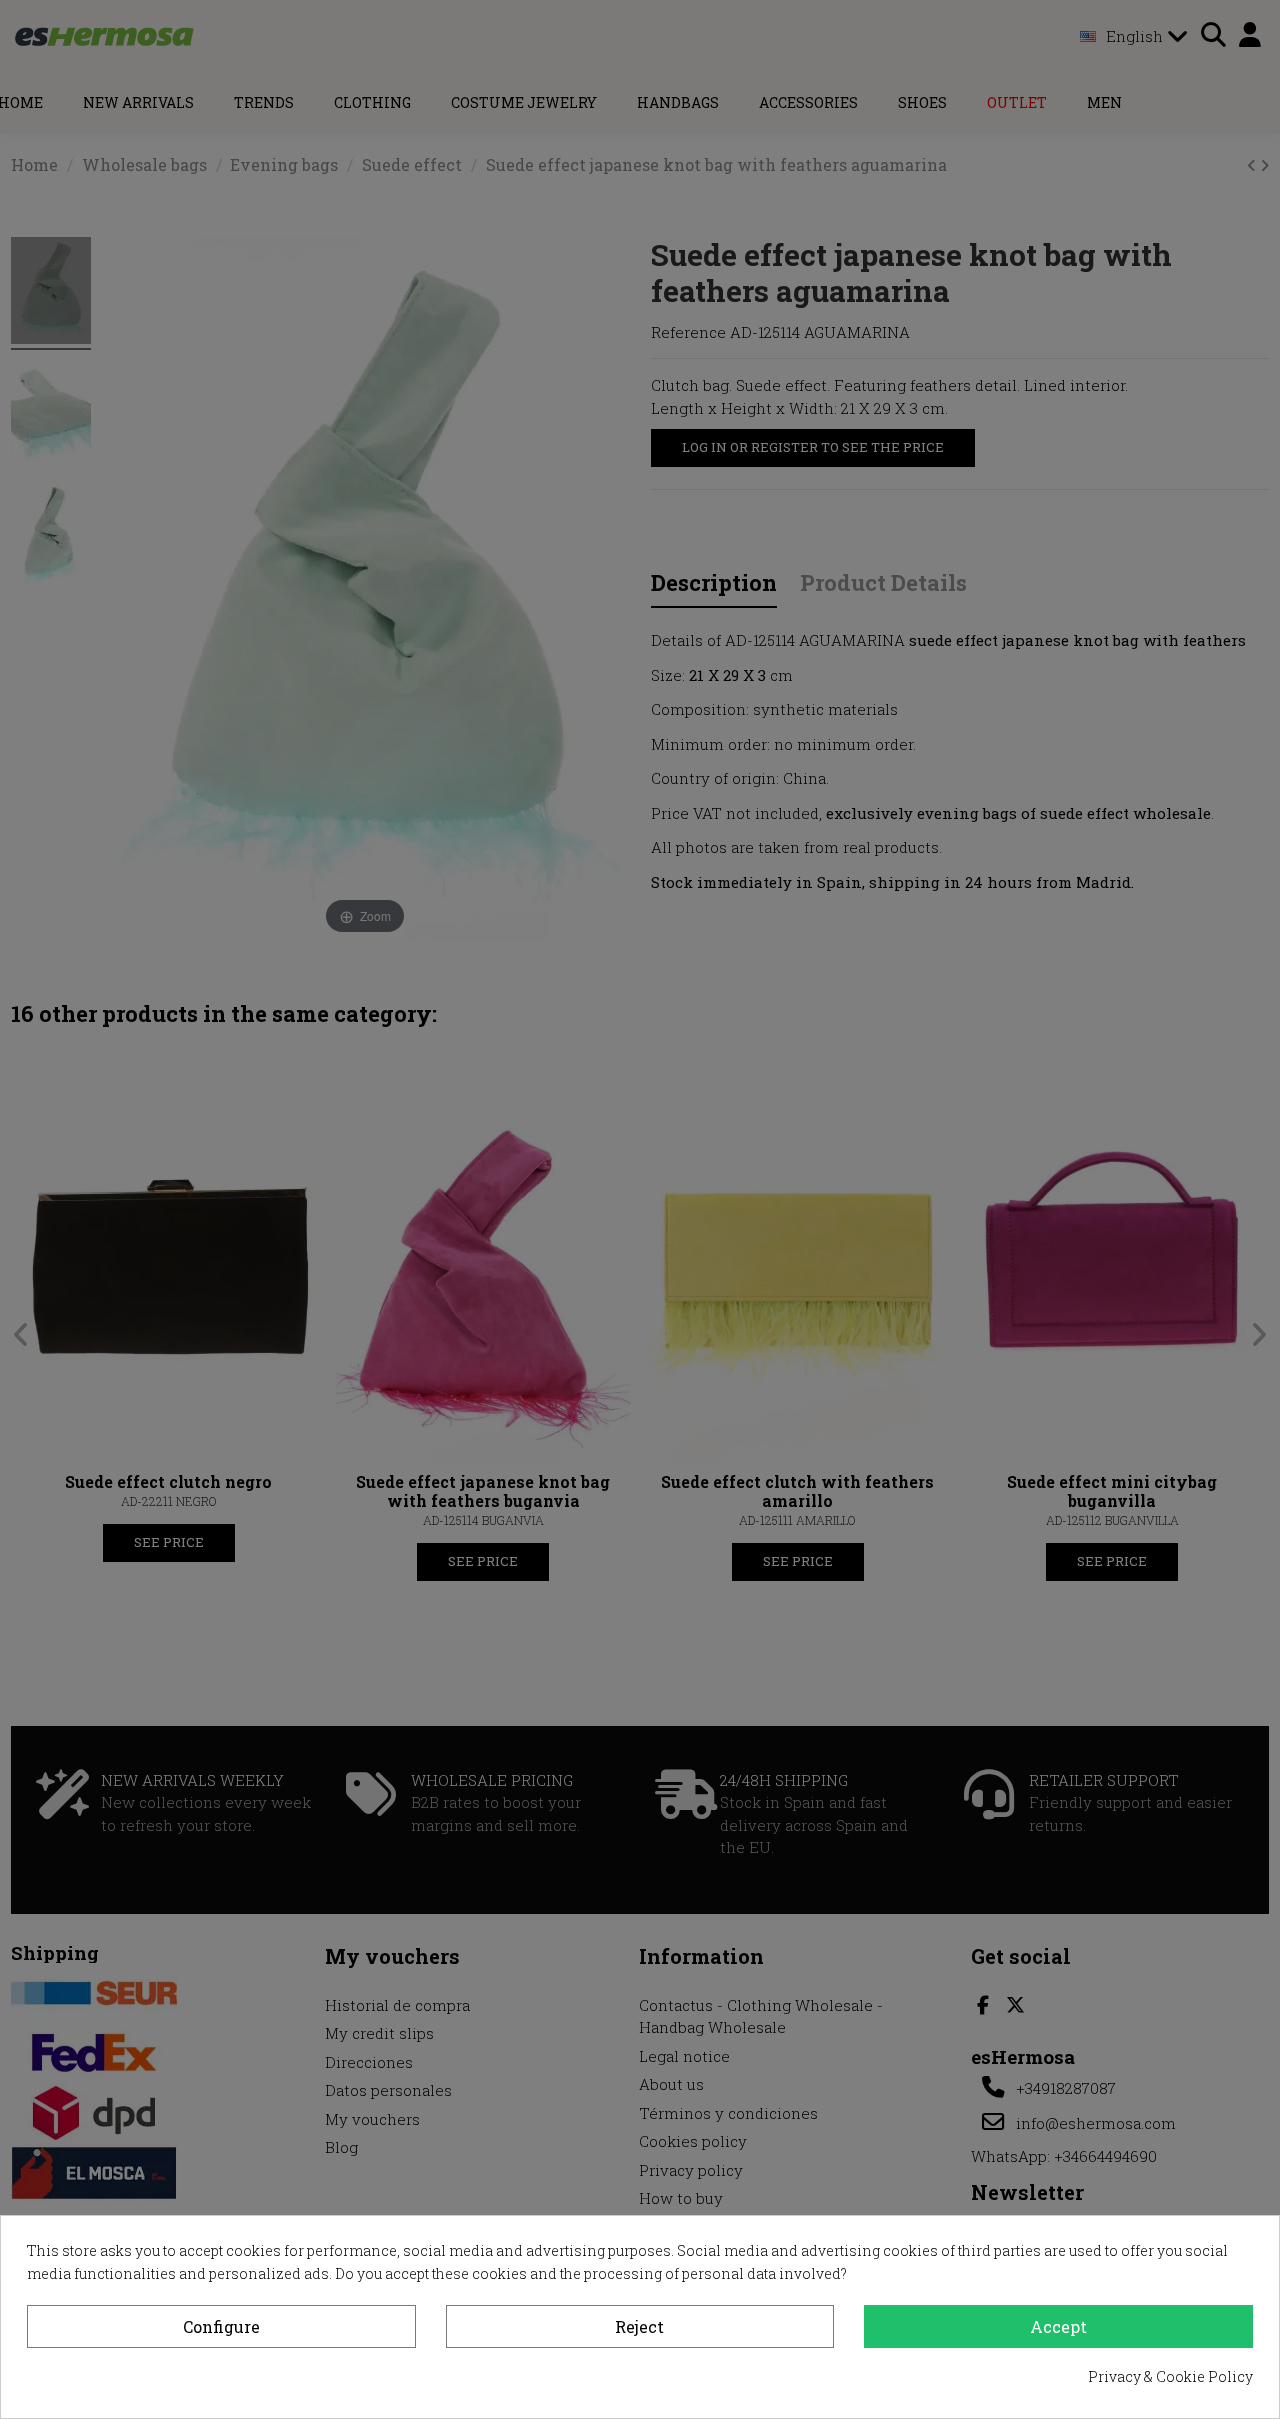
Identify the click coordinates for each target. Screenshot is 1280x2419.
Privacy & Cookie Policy (1170, 2376)
